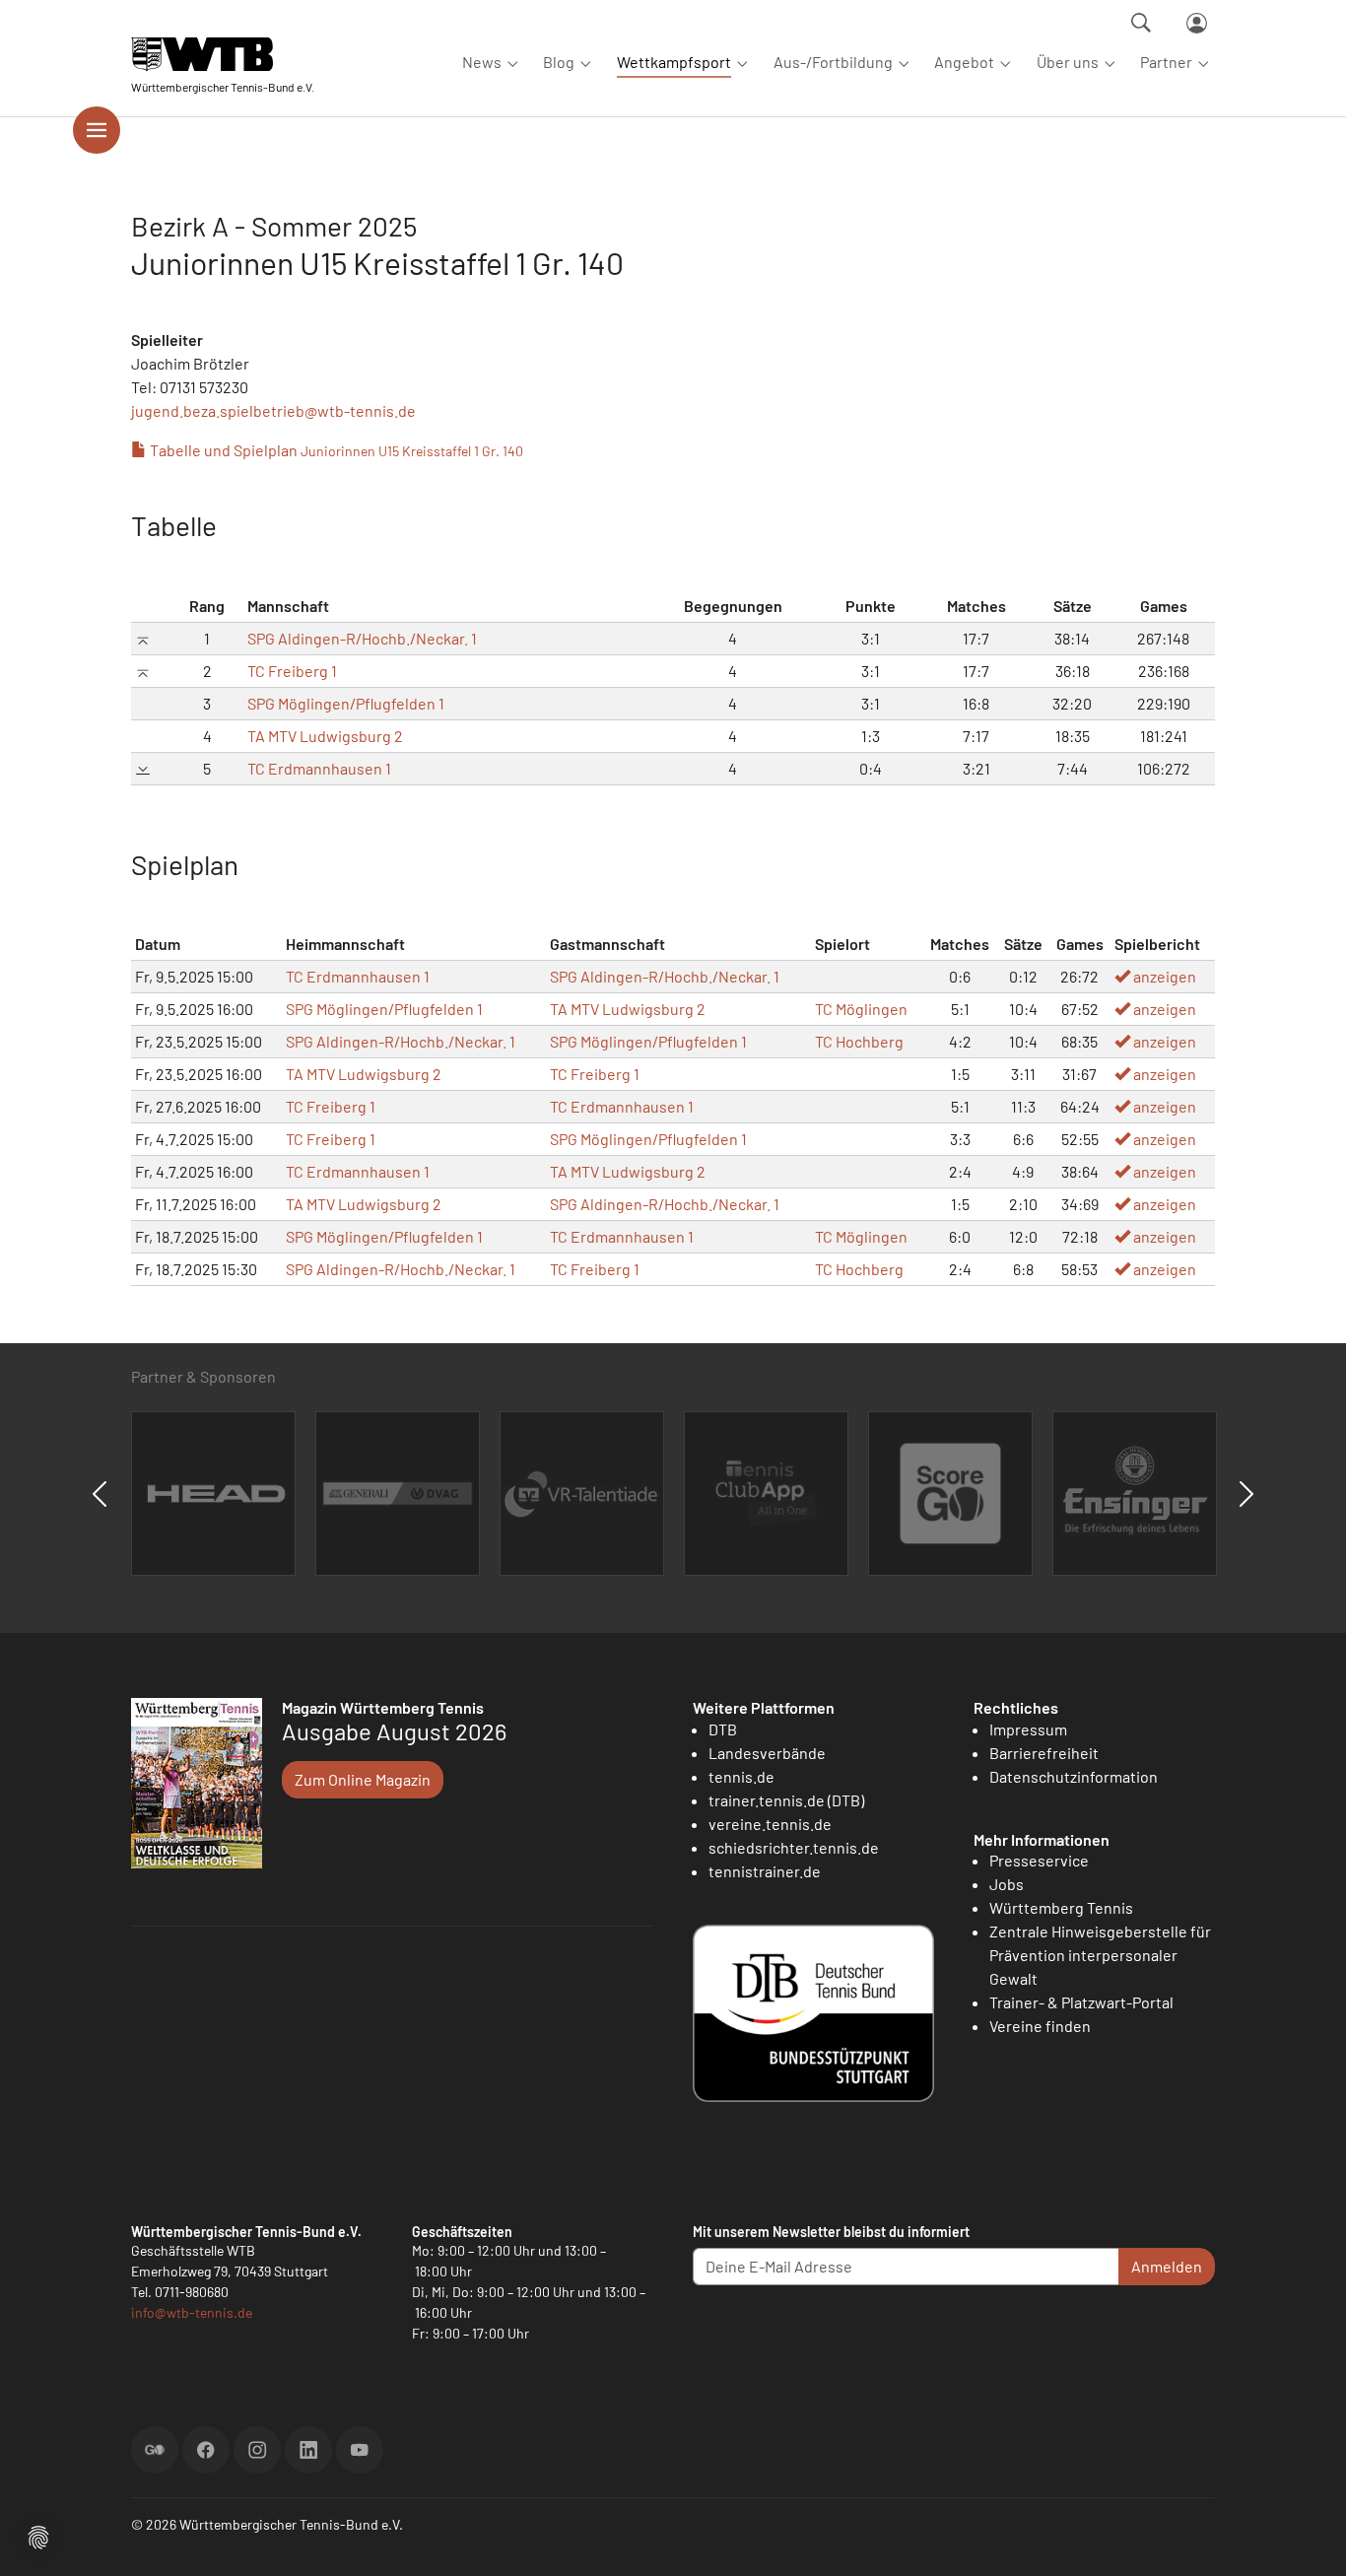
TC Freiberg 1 (292, 671)
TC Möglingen (861, 1009)
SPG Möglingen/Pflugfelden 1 (346, 703)
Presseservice (1039, 1860)
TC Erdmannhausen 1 (319, 768)
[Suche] (1141, 23)
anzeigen (1163, 976)
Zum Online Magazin (363, 1779)
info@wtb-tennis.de (192, 2312)
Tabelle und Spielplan (335, 450)
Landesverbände (767, 1753)
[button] (38, 2535)
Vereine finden (1040, 2026)
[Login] (1197, 23)
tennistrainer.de (765, 1871)
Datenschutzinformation (1074, 1776)
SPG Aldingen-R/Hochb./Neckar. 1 (362, 638)
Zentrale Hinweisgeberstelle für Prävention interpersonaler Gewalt (1100, 1955)
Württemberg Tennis (1061, 1907)
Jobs (1007, 1884)
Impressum (1028, 1729)
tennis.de (741, 1776)
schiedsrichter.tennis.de (794, 1847)
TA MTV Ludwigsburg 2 (325, 736)
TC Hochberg (859, 1041)
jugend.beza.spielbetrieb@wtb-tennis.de (273, 410)
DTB (723, 1729)
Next (1246, 1494)
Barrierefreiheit (1044, 1753)
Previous (100, 1494)
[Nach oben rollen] (1308, 2538)
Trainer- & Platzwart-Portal (1081, 2002)
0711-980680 (192, 2292)
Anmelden (1167, 2266)
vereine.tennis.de (770, 1824)
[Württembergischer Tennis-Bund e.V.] (223, 54)
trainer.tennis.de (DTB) (786, 1800)
